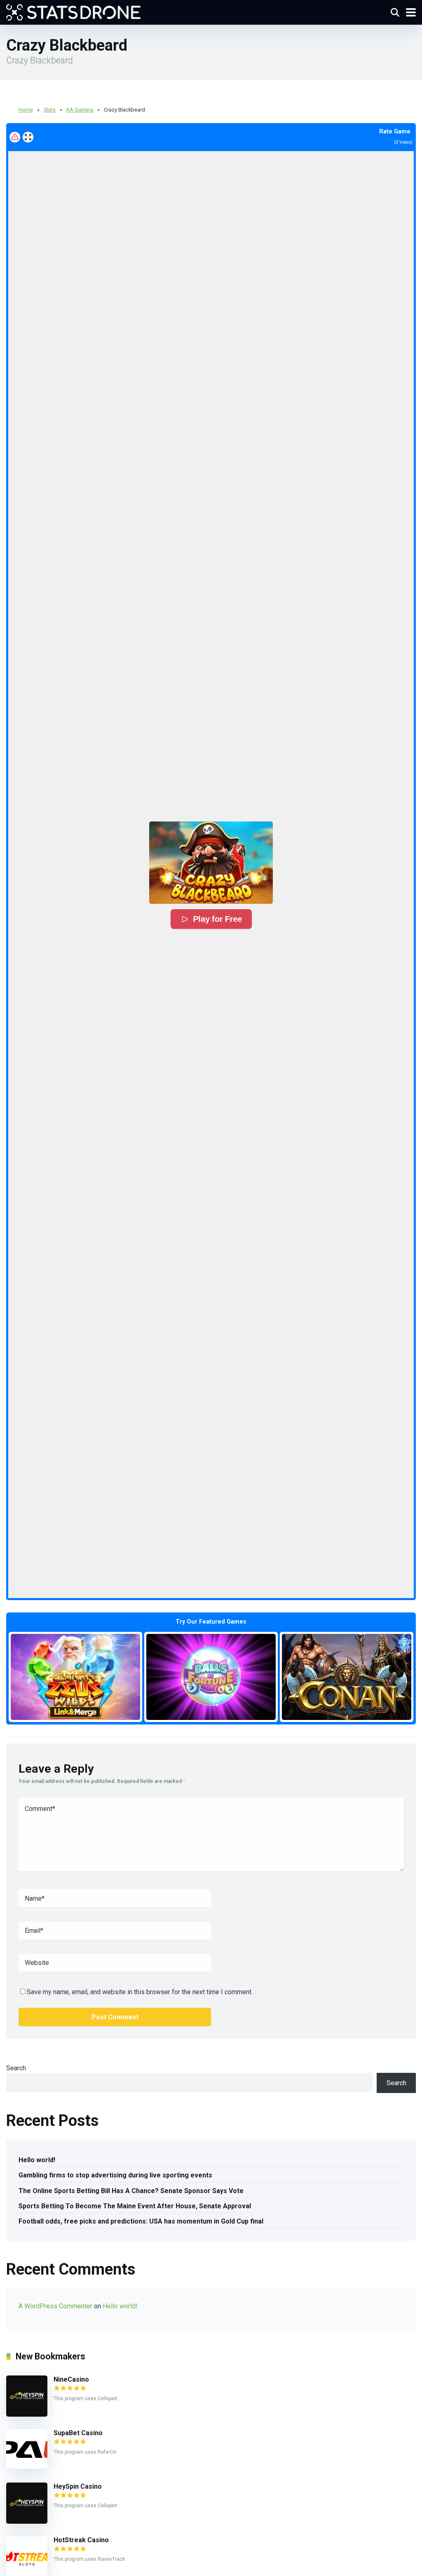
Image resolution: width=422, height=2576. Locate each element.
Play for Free (217, 919)
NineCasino (71, 2379)
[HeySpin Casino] (27, 2521)
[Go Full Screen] (28, 137)
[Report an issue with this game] (15, 137)
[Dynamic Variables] (73, 11)
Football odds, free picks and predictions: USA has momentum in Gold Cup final (141, 2221)
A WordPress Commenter (55, 2306)
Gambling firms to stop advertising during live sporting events (115, 2175)
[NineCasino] (27, 2414)
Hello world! (37, 2160)
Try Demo (75, 1676)
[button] (211, 863)
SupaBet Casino (78, 2433)
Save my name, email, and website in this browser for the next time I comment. (140, 1992)
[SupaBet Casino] (27, 2466)
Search (16, 2068)
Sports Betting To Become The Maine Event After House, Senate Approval (135, 2206)
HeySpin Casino (78, 2486)
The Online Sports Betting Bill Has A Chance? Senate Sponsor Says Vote (131, 2191)
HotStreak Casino (81, 2540)
